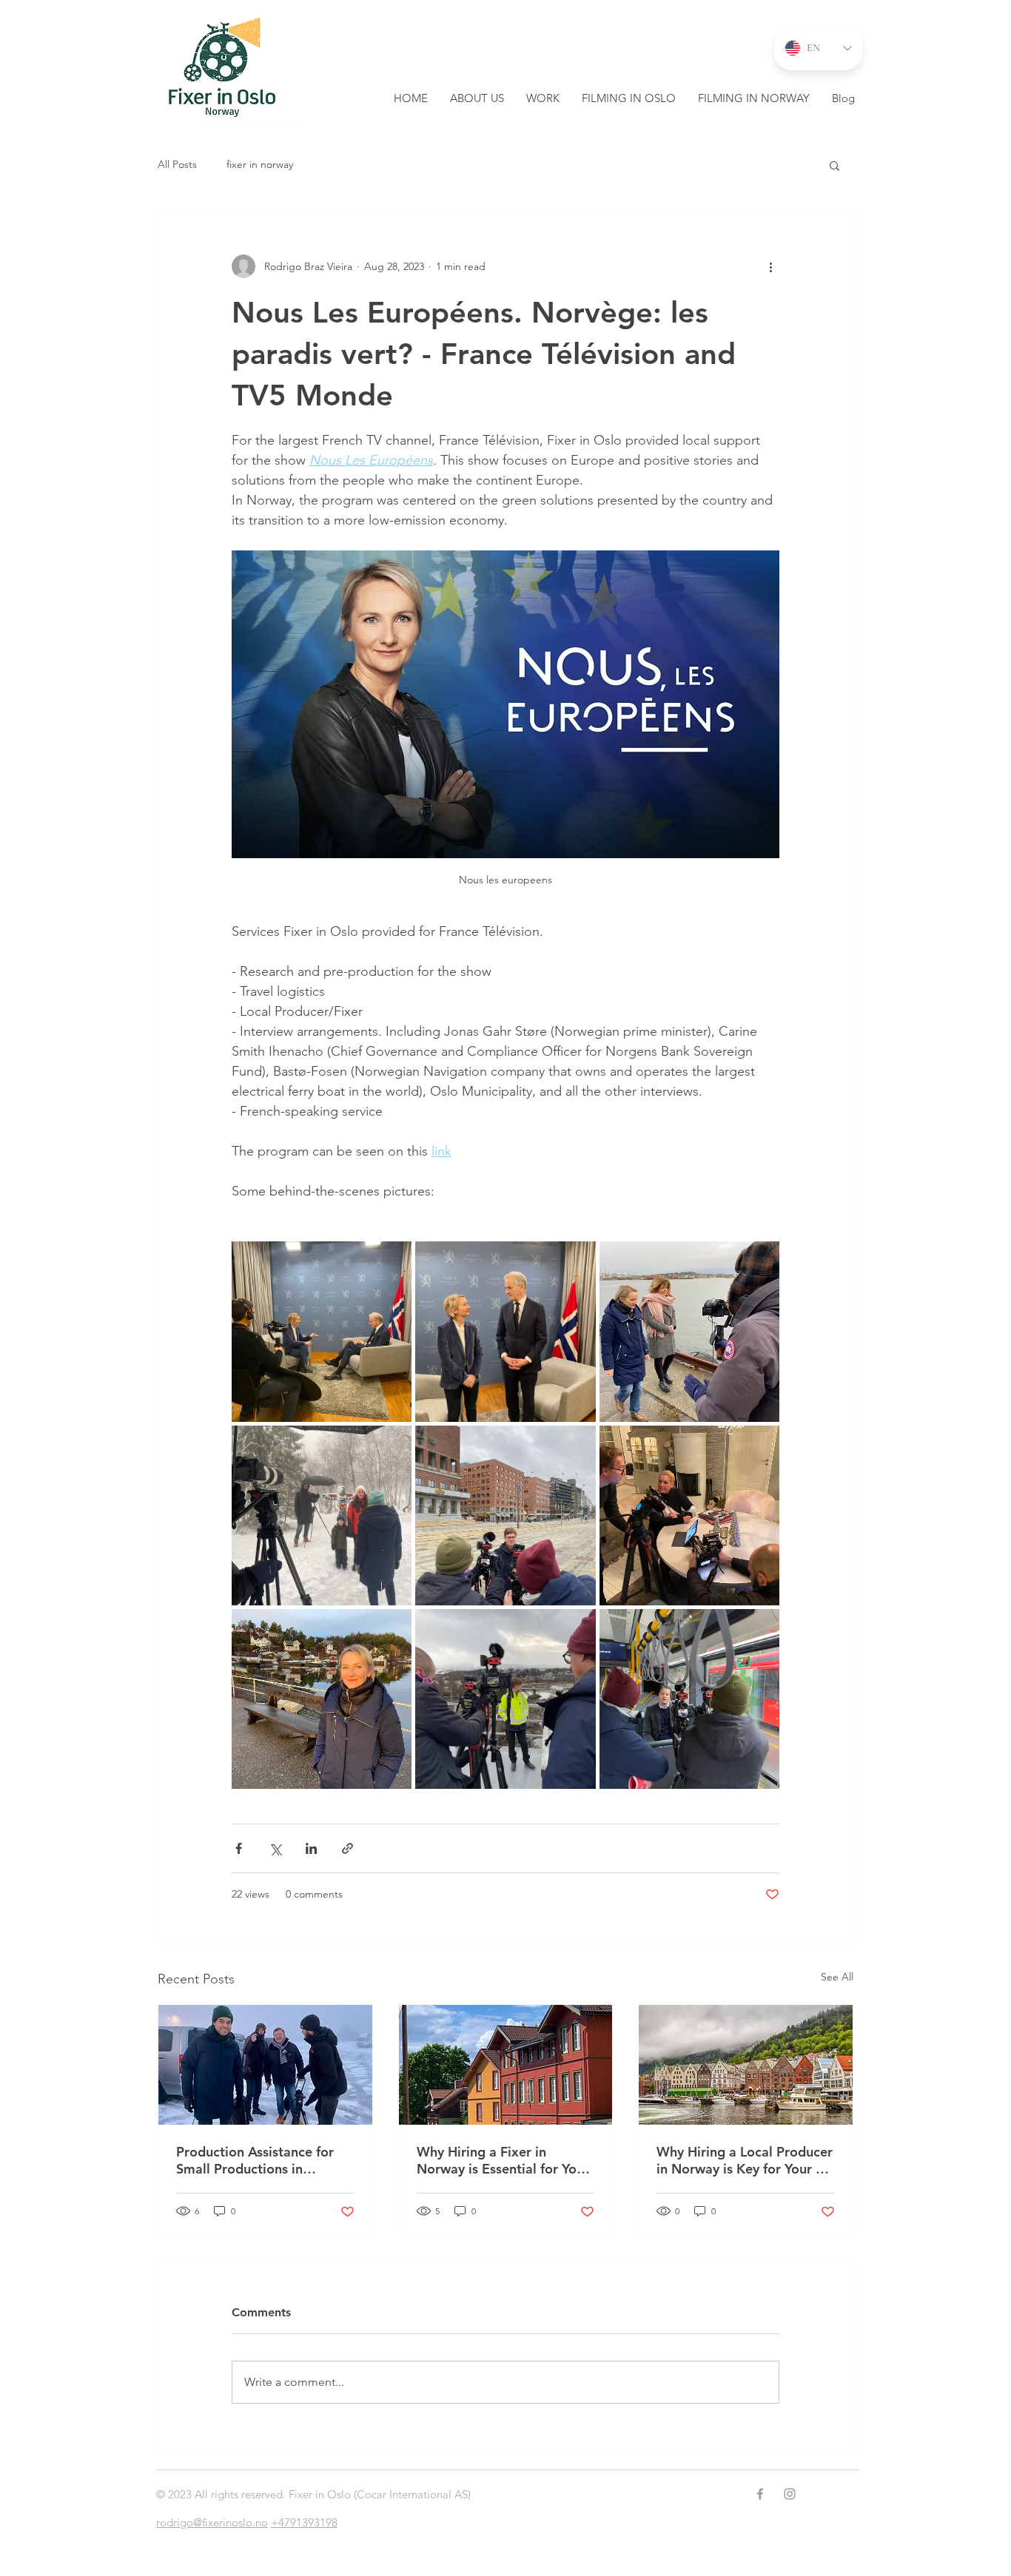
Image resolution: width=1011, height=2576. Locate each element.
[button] (834, 165)
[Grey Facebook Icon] (760, 2494)
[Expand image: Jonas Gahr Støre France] (322, 1331)
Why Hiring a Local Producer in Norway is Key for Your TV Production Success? (745, 2160)
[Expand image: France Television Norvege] (505, 1331)
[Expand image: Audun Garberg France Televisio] (505, 1515)
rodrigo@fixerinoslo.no (212, 2522)
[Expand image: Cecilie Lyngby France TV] (689, 1515)
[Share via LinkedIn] (311, 1848)
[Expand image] (689, 1699)
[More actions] (770, 266)
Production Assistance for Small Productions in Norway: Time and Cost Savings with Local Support (259, 2160)
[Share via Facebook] (239, 1848)
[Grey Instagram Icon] (790, 2494)
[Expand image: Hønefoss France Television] (505, 1699)
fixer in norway (260, 164)
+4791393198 (304, 2522)
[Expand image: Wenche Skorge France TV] (689, 1331)
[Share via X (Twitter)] (275, 1848)
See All (837, 1977)
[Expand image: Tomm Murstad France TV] (322, 1515)
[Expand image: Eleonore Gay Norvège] (322, 1699)
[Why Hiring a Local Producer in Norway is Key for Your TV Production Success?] (746, 2065)
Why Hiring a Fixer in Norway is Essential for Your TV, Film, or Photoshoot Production (503, 2160)
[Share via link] (347, 1848)
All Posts (177, 164)
